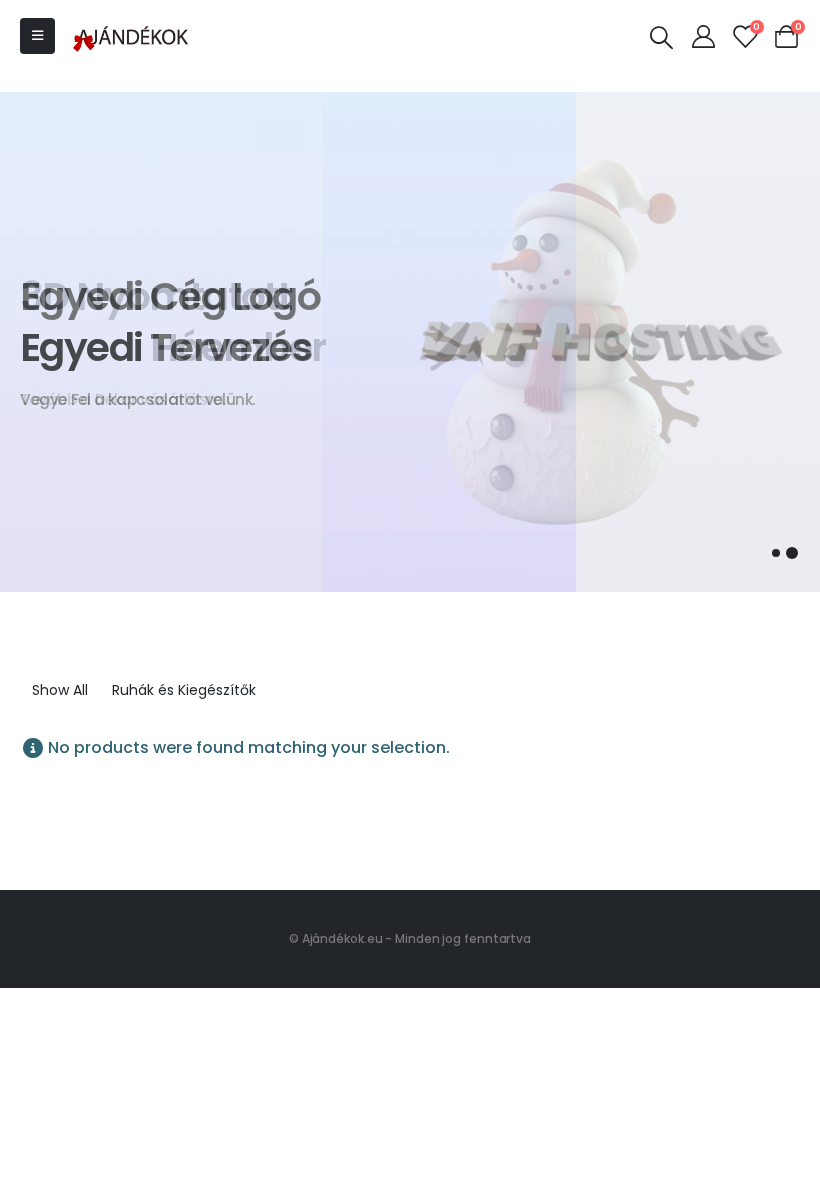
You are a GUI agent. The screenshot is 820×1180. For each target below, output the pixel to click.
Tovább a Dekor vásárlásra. (123, 399)
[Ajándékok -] (132, 36)
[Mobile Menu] (37, 36)
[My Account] (703, 36)
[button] (776, 553)
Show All (60, 690)
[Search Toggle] (662, 37)
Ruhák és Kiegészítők (184, 690)
